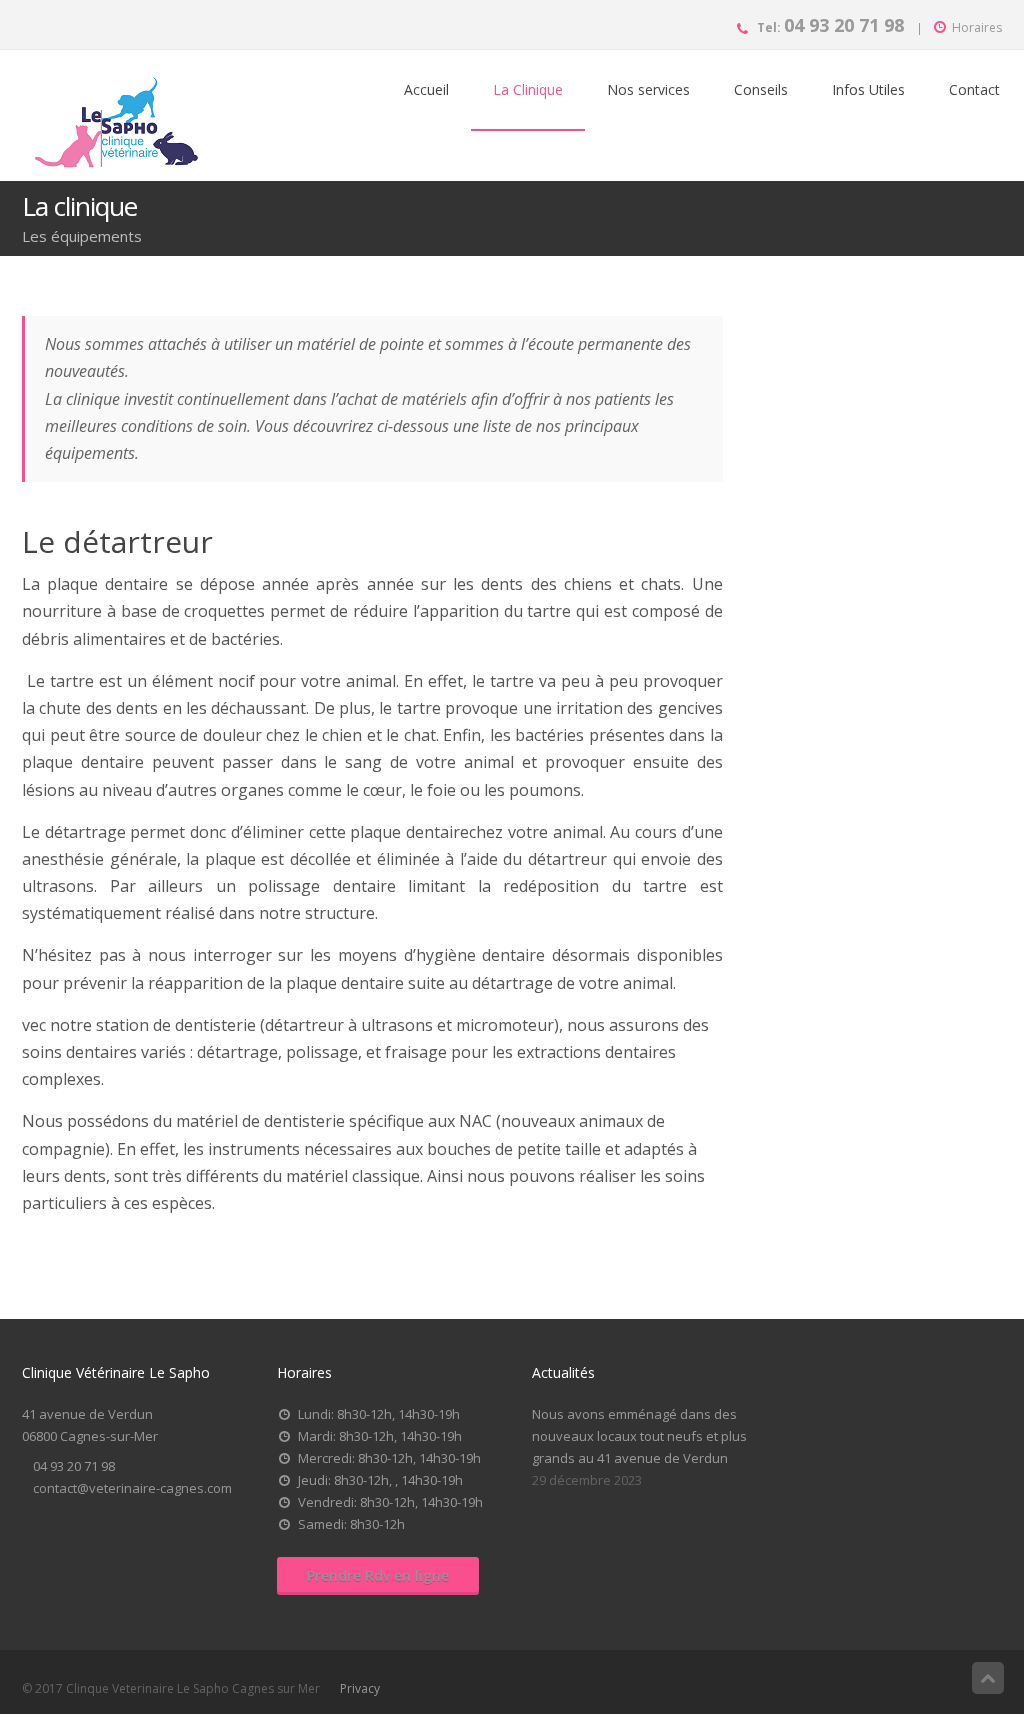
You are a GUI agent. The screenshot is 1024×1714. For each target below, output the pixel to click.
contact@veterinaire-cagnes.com (132, 1488)
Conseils (761, 89)
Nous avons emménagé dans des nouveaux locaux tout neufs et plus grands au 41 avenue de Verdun (639, 1436)
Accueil (426, 89)
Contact (974, 89)
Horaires (977, 27)
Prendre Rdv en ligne (378, 1575)
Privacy (360, 1688)
